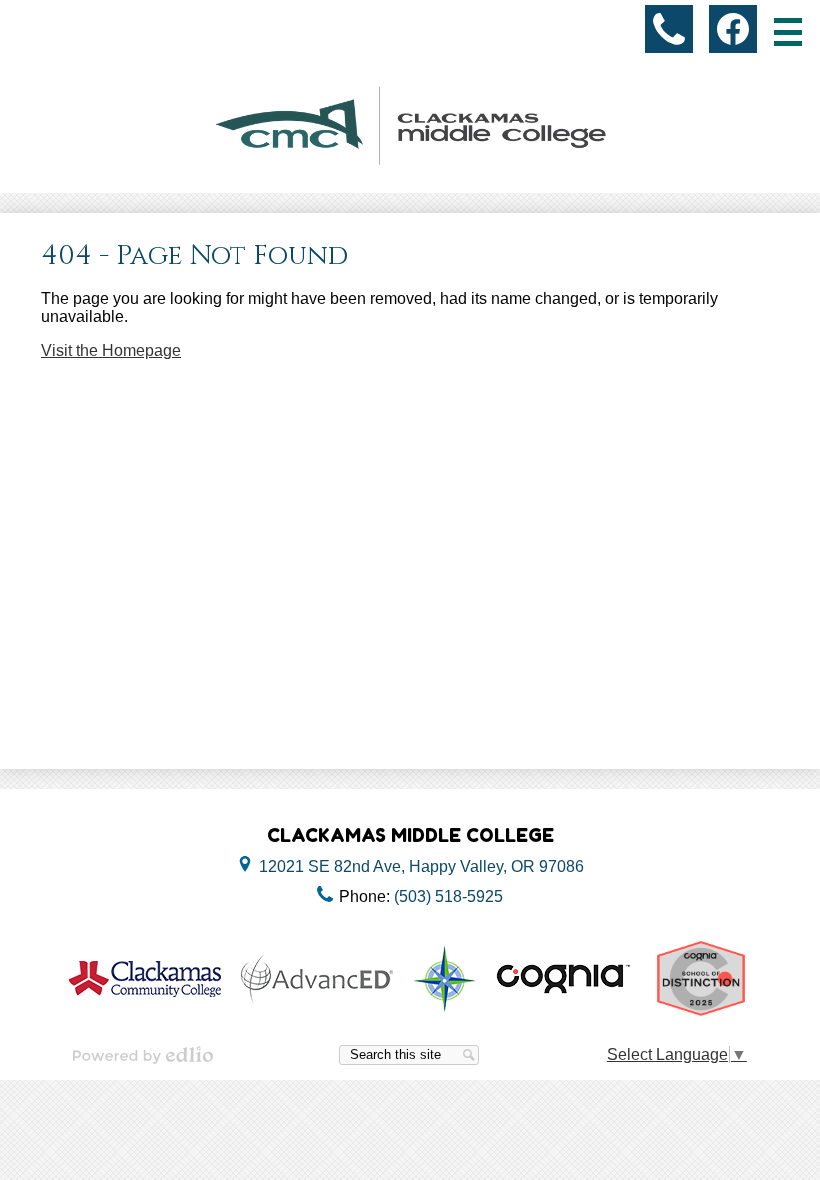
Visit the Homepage (111, 350)
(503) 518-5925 (448, 896)
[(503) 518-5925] (669, 29)
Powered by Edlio (143, 1055)
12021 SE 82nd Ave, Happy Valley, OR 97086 (421, 866)
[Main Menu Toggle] (788, 32)
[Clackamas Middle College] (410, 125)
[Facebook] (733, 29)
